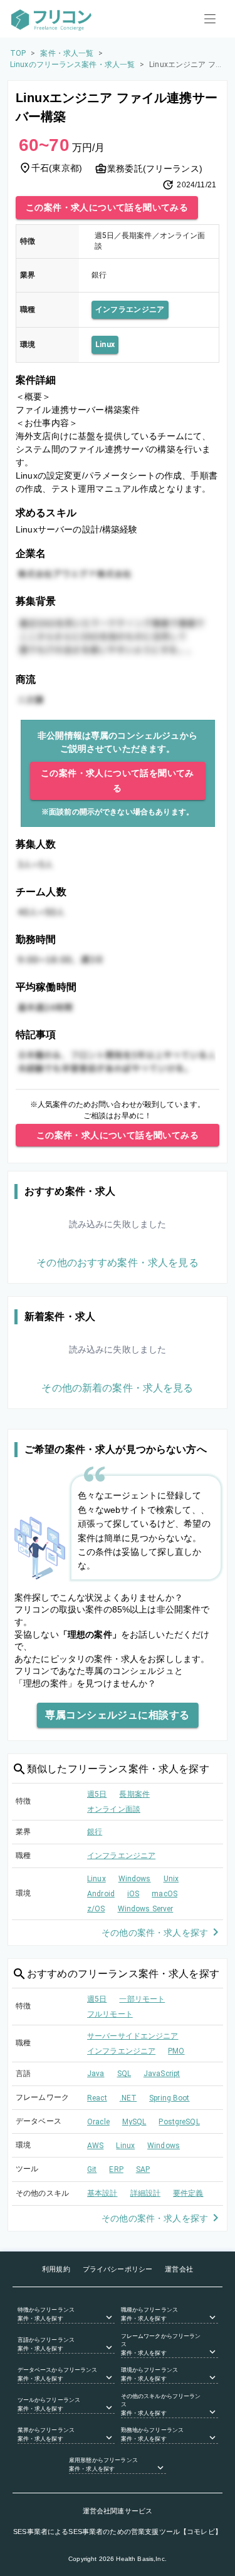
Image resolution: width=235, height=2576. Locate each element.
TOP (18, 53)
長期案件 (134, 1794)
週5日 (97, 1794)
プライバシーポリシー (118, 2269)
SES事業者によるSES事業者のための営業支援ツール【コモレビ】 (118, 2532)
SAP (143, 2169)
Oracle (98, 2122)
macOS (164, 1894)
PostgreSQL (179, 2122)
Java (96, 2074)
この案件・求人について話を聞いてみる (107, 207)
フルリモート (110, 2014)
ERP (116, 2169)
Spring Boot (169, 2098)
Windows (135, 1879)
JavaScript (162, 2074)
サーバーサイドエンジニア (133, 2036)
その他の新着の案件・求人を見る (117, 1388)
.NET (128, 2098)
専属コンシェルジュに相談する (117, 1715)
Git (92, 2169)
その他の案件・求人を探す (155, 1933)
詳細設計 (146, 2193)
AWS (95, 2146)
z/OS (96, 1909)
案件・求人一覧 (67, 53)
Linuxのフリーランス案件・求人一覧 (72, 65)
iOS (133, 1894)
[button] (66, 2315)
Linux (105, 345)
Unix (171, 1879)
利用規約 (56, 2269)
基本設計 (102, 2193)
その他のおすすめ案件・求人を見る (117, 1263)
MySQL (134, 2122)
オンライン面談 (114, 1809)
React (97, 2098)
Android (101, 1894)
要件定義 (188, 2193)
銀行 (95, 1832)
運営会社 (179, 2269)
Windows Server (146, 1909)
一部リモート (142, 1999)
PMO (176, 2051)
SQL (124, 2074)
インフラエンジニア (130, 309)
